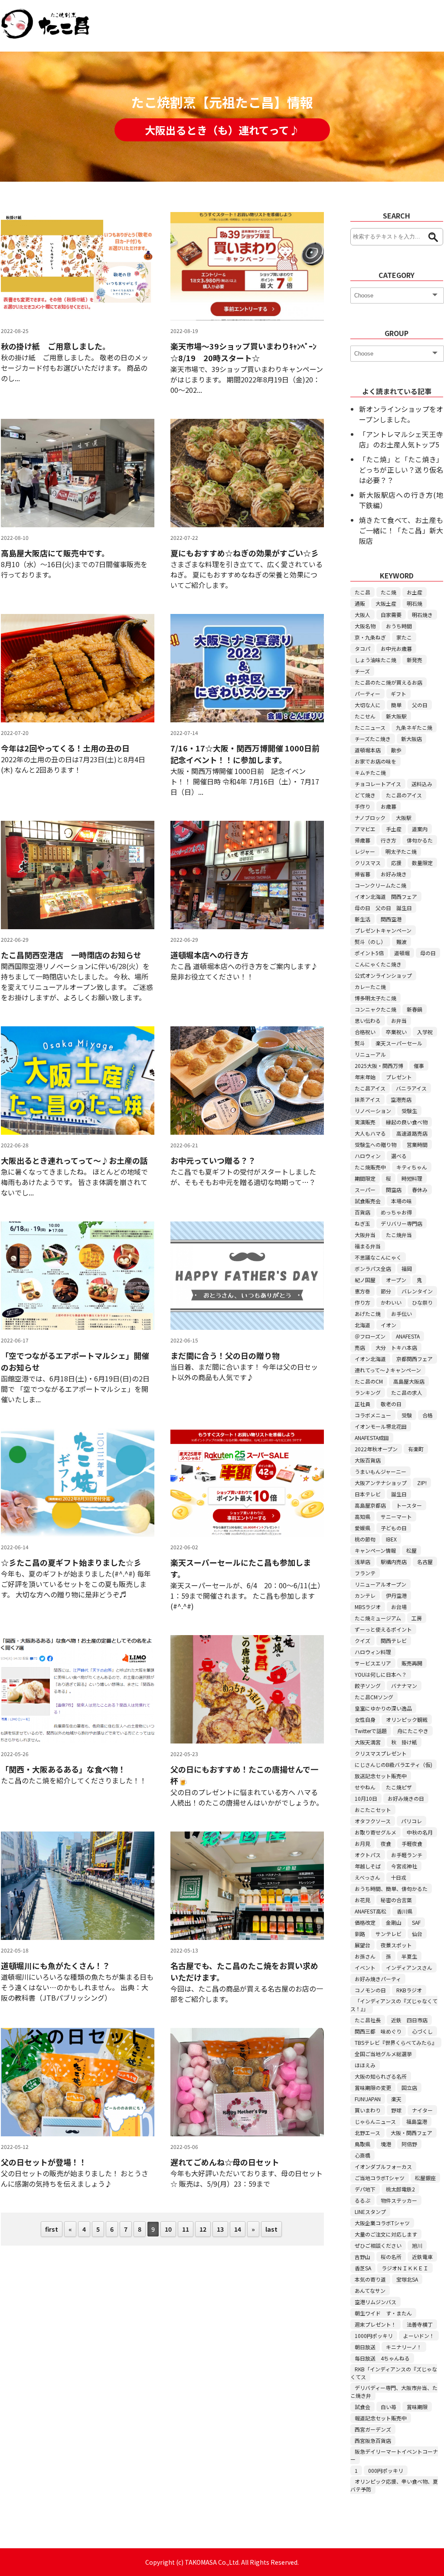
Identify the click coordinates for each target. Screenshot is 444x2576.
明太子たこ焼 (401, 851)
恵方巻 (362, 1291)
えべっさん (367, 1877)
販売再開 (412, 1663)
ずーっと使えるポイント (383, 1629)
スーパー (365, 1190)
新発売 (415, 660)
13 (220, 2229)
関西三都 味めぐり (378, 2031)
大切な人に (368, 705)
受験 (407, 1415)
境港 (386, 2144)
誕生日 (399, 1494)
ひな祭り (422, 1302)
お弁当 (399, 1020)
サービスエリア (373, 1663)
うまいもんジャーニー (380, 1471)
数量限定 (422, 863)
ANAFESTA (408, 1336)
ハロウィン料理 (373, 1652)
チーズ (362, 671)
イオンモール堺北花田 (381, 1426)
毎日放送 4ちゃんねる (382, 2358)
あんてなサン (370, 2290)
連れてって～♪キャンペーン (388, 1370)
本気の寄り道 (370, 2279)
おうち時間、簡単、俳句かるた (391, 1889)
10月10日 (366, 1798)
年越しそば (368, 1866)
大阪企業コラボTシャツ (382, 2223)
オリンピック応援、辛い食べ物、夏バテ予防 (394, 2485)
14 (238, 2229)
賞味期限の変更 (373, 2088)
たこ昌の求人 (407, 1392)
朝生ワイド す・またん (383, 2313)
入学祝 (425, 1032)
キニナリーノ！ (404, 2347)
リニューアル (370, 1054)
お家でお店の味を (375, 761)
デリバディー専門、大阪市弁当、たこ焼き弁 (394, 2392)
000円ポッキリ (386, 2470)
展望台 (362, 1945)
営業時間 (417, 1144)
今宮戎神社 (404, 1866)
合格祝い (365, 1032)
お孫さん (365, 1956)
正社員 (362, 1404)
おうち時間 (399, 626)
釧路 (360, 1934)
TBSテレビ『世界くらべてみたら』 (396, 2042)
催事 (419, 1066)
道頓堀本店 (368, 750)
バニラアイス (411, 1088)
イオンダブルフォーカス (383, 2166)
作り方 (362, 1302)
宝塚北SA (407, 2279)
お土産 (415, 592)
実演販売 (365, 1122)
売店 (360, 1347)
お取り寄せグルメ (375, 1832)
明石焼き (422, 615)
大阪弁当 (365, 1235)
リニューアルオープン (380, 1584)
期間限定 (365, 1178)
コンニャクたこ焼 (375, 1009)
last (271, 2229)
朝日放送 (365, 2347)
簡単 (396, 705)
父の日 (420, 705)
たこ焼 (388, 592)
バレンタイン (417, 1291)
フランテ (365, 1573)
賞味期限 (417, 2407)
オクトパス (368, 1855)
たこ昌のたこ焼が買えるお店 (388, 682)
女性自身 (365, 1719)
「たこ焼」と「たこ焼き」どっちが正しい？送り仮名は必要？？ (401, 470)
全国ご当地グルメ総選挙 (383, 2054)
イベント (365, 1967)
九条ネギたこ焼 (414, 727)
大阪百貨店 (368, 1460)
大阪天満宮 (368, 1742)
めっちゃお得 (396, 1212)
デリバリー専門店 (402, 1223)
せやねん (365, 1787)
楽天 (396, 2099)
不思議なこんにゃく (378, 1257)
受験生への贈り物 (375, 1144)
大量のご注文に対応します (386, 2234)
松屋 (411, 1550)
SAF (416, 1922)
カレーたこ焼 (370, 987)
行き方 (388, 840)
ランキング (368, 1392)
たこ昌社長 (368, 2020)
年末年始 (365, 1077)
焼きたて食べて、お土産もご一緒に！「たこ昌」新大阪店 (401, 530)
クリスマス (368, 863)
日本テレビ (368, 1494)
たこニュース (370, 727)
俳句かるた (420, 840)
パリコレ (411, 1821)
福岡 (407, 1268)
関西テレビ (394, 1641)
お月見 (362, 1843)
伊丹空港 (396, 1595)
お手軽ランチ (407, 1855)
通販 (360, 603)
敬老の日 (391, 1404)
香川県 (405, 1911)
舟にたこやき (413, 1731)
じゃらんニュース (375, 2121)
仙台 (417, 1934)
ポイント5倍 (369, 953)
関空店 (394, 1190)
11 (186, 2229)
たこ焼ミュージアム (378, 1618)
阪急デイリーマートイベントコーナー (394, 2455)
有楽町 (416, 1449)
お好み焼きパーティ (378, 1979)
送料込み (422, 784)
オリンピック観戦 (407, 1719)
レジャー (365, 851)
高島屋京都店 (370, 1505)
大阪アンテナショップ (381, 1483)
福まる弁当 (368, 1246)
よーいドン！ (419, 2336)
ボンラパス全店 (373, 1268)
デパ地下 (365, 2189)
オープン (396, 1280)
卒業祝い (396, 1032)
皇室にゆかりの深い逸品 (383, 1708)
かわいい (391, 1302)
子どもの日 (394, 1528)
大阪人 (362, 615)
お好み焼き (394, 874)
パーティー (367, 694)
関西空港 (391, 919)
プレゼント (399, 1077)
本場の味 (402, 1201)
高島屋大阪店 (409, 1381)
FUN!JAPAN (368, 2099)
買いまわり (368, 2110)
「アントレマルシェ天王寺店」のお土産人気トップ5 (401, 439)
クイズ (362, 1641)
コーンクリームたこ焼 (380, 885)
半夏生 (409, 1956)
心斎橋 (362, 2155)
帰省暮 (362, 874)
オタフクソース (373, 1821)
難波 (402, 942)
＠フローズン (370, 1336)
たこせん (365, 716)
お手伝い (402, 1314)
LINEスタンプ (370, 2212)
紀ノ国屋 (365, 1280)
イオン (388, 1325)
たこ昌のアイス (404, 795)
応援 (396, 863)
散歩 (396, 750)
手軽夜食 (412, 1843)
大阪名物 (365, 626)
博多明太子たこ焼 (375, 998)
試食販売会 (368, 1201)
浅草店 (362, 1562)
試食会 (362, 2407)
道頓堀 (402, 953)
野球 (396, 2110)
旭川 (417, 2245)
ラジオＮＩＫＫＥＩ (405, 2268)
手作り (362, 806)
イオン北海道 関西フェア (386, 896)
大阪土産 (386, 603)
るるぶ (362, 2200)
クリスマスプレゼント (381, 1753)
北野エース (367, 2133)
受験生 (409, 1111)
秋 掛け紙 (404, 1742)
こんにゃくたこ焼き (378, 964)
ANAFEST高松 (371, 1911)
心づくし (422, 2031)
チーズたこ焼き (373, 739)
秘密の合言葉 (396, 1900)
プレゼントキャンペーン (383, 930)
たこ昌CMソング (374, 1697)
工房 (417, 1618)
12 (203, 2229)
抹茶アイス (367, 1099)
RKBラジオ (409, 1990)
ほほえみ (365, 2065)
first (52, 2229)
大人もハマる (370, 1133)
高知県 (362, 1517)
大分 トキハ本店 (396, 1347)
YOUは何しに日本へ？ (381, 1674)
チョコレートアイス (378, 784)
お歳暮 (388, 806)
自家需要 (391, 615)
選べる (399, 1156)
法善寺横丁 (420, 2324)
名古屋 (425, 1562)
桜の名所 (391, 2257)
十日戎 (398, 1877)
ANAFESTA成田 (372, 1438)
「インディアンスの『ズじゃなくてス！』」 (394, 2005)
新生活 (362, 919)
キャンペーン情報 (375, 1550)
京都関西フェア (415, 1359)
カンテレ (365, 1595)
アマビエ (365, 829)
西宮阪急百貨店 (373, 2441)
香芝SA (363, 2268)
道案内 (420, 829)
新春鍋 (415, 1009)
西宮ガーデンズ (373, 2429)
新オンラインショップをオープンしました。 (401, 414)
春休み (420, 1190)
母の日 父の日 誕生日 (383, 908)
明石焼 (415, 603)
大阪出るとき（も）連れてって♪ (222, 130)
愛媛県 (362, 1528)
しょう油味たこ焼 (375, 660)
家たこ (404, 637)
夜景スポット (396, 1945)
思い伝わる (368, 1020)
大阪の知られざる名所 (381, 2076)
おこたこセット (373, 1810)
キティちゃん (412, 1167)
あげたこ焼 (368, 1314)
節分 (386, 1291)
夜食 (386, 1843)
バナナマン (404, 1686)
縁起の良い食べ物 (407, 1122)
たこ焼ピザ (399, 1787)
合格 (428, 1415)
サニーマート (396, 1517)
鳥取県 (362, 2144)
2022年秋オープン (376, 1449)
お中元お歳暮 (396, 648)
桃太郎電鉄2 (400, 2189)
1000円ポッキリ (374, 2336)
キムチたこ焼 (370, 772)
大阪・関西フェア (411, 2133)
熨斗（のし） (370, 942)
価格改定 (365, 1922)
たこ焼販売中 (370, 1167)
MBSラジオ (368, 1607)
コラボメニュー (373, 1415)
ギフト (398, 694)
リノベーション (373, 1111)
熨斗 (360, 1043)
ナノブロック (370, 818)
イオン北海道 (370, 1359)
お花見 (362, 1900)
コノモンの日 (370, 1990)
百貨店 (362, 1212)
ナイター (422, 2110)
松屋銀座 (425, 2178)
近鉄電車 (422, 2257)
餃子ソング (368, 1686)
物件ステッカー (399, 2200)
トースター (409, 1505)
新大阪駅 (396, 716)
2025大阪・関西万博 (379, 1066)
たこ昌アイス (370, 1088)
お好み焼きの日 (406, 1798)
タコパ (362, 648)
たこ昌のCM (369, 1381)
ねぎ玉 (362, 1223)
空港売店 (401, 1099)
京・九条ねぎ (370, 637)
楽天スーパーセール (399, 1043)
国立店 (409, 2088)
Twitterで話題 (371, 1731)
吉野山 (362, 2257)
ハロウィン (368, 1156)
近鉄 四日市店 (409, 2020)
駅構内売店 (394, 1562)
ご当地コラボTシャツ (380, 2178)
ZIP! (422, 1483)
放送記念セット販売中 (381, 1776)
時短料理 (412, 1178)
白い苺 (388, 2407)
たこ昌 (362, 592)
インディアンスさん (409, 1967)
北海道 (362, 1325)
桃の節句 (365, 1539)
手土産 (394, 829)
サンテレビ (388, 1934)
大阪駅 (404, 818)
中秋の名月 (420, 1832)
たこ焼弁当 (399, 1235)
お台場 (399, 1607)
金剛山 (394, 1922)
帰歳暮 (362, 840)
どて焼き (365, 795)
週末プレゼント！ (375, 2324)
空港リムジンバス (375, 2302)
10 (168, 2229)
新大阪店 (411, 739)
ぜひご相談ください (378, 2245)
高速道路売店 (412, 1133)
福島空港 (417, 2121)
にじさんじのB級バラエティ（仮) (393, 1765)
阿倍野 (409, 2144)
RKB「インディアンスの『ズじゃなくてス (394, 2373)
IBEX (391, 1539)
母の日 (428, 953)
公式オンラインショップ (383, 975)
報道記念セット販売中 (381, 2418)
